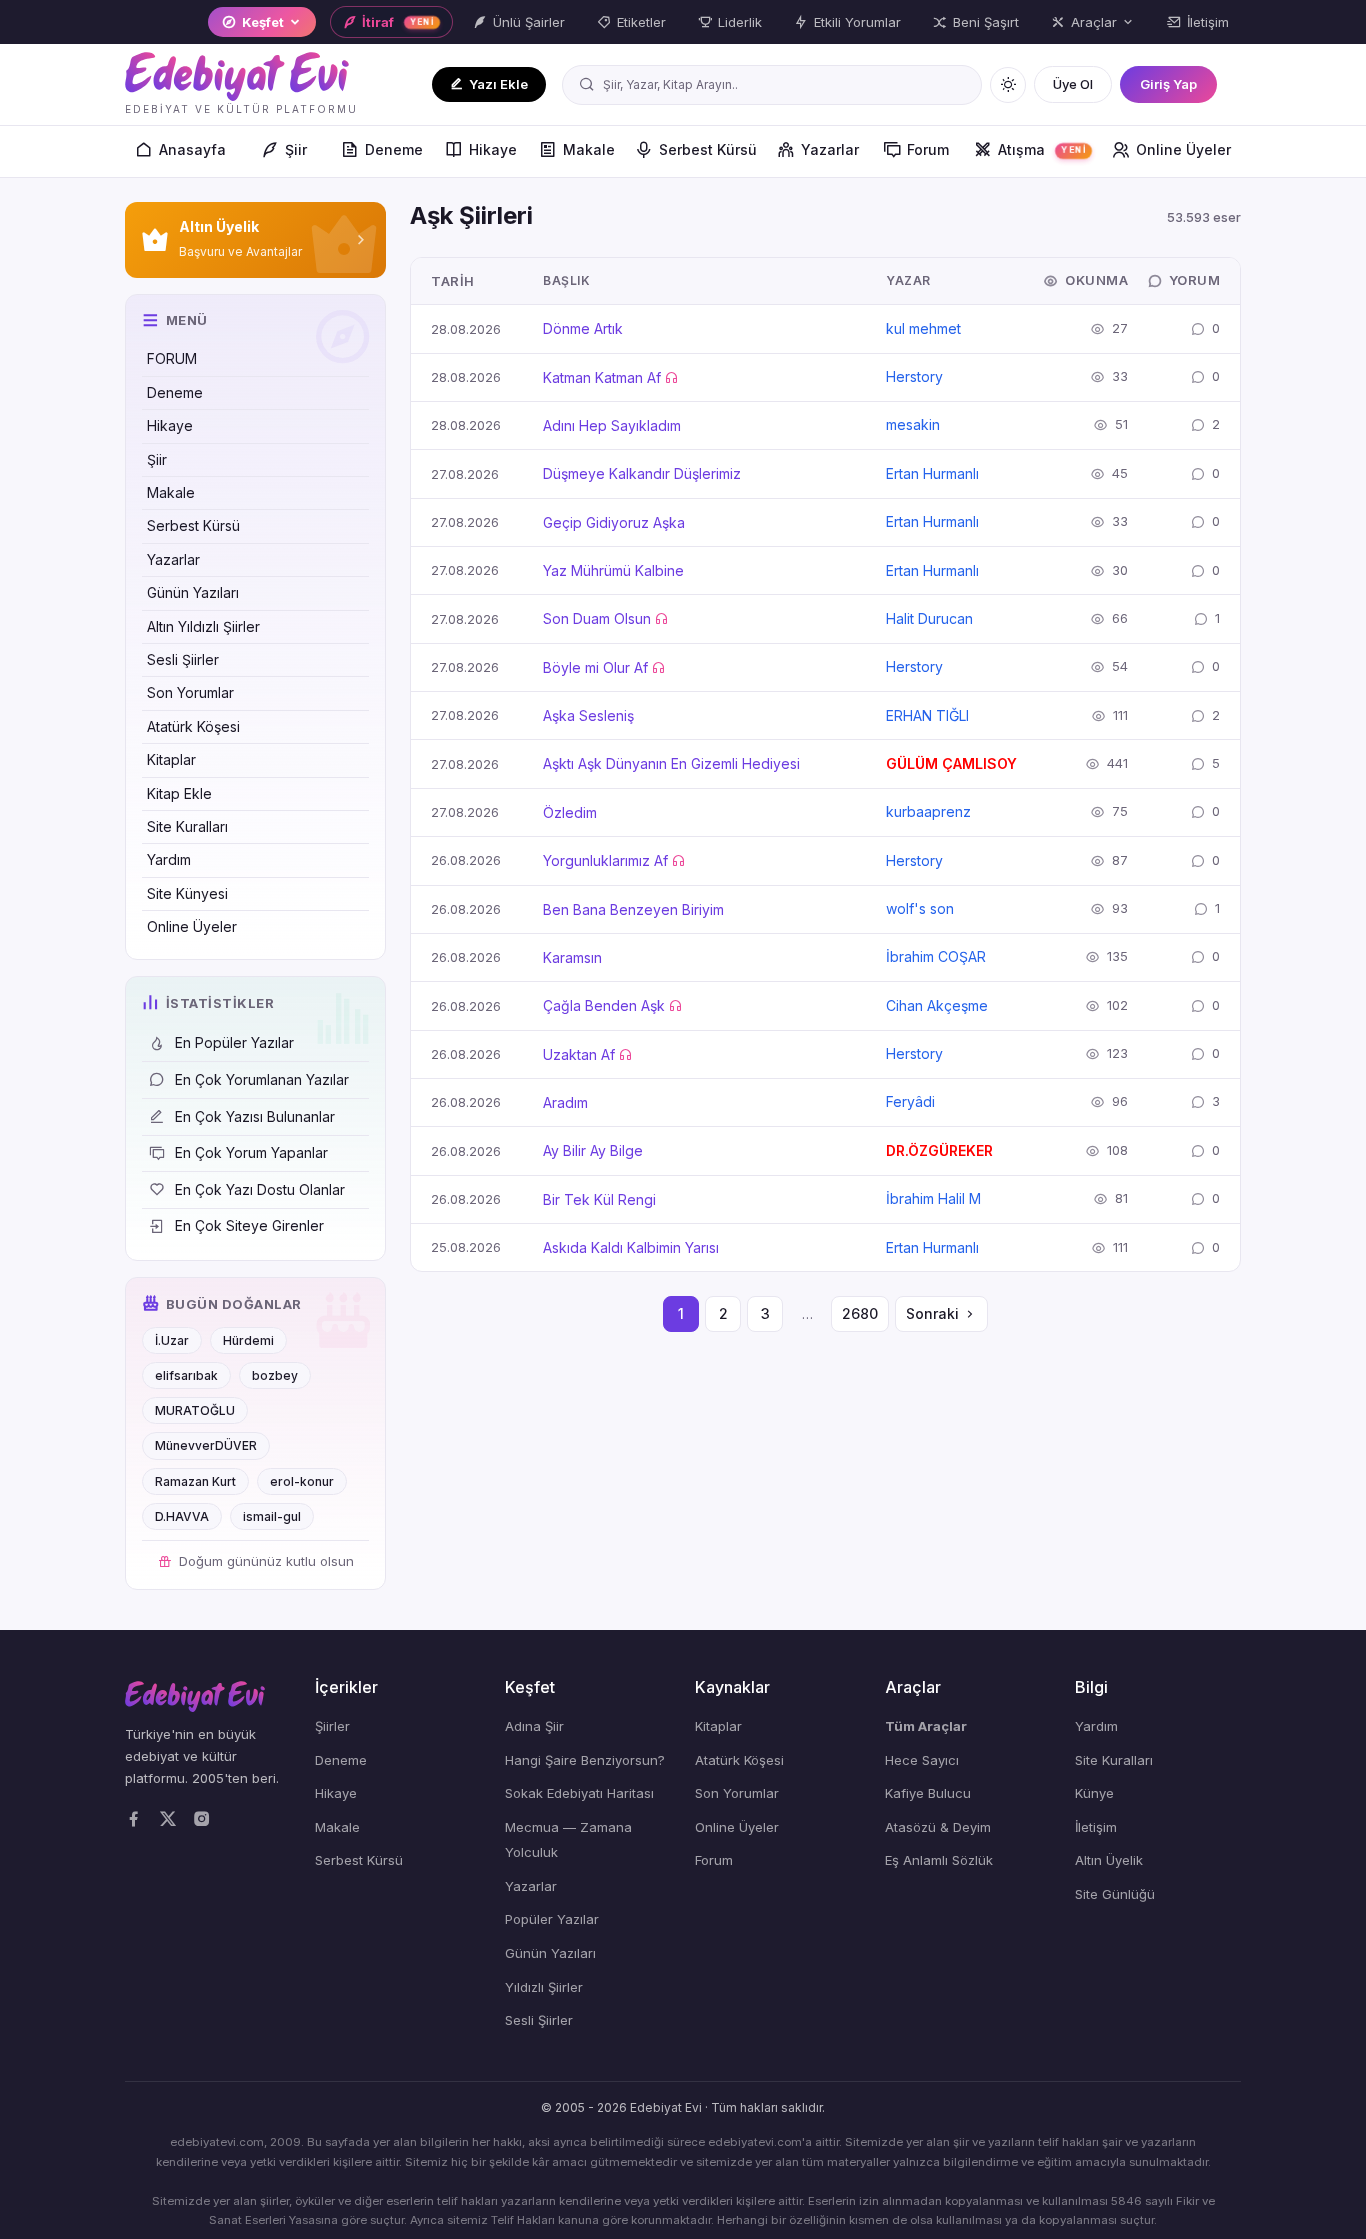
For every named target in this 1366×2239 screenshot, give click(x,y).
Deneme (394, 149)
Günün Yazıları (193, 592)
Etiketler (641, 22)
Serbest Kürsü (708, 149)
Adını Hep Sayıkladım (612, 425)
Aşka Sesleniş (588, 715)
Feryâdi (910, 1101)
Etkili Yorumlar (857, 22)
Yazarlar (830, 149)
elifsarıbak (186, 1375)
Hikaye (493, 149)
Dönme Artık (583, 328)
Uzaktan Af (579, 1054)
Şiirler (332, 1726)
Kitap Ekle (179, 793)
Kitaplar (171, 759)
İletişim (1208, 22)
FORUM (172, 358)
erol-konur (302, 1481)
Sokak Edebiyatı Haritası (579, 1793)
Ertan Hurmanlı (932, 473)
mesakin (913, 424)
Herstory (914, 376)
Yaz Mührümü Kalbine (613, 570)
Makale (589, 149)
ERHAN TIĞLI (927, 715)
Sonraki (932, 1313)
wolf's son (920, 908)
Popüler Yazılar (552, 1919)
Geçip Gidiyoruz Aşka (614, 522)
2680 (860, 1313)
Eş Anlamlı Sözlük (939, 1860)
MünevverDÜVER (206, 1445)
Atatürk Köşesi (193, 726)
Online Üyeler (1183, 149)
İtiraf (398, 22)
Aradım (565, 1102)
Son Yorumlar (190, 692)
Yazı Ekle (498, 84)
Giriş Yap (1168, 84)
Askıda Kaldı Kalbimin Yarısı (631, 1247)
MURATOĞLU (195, 1410)
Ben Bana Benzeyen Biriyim (633, 909)
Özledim (570, 812)
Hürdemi (248, 1340)
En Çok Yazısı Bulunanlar (255, 1116)
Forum (928, 149)
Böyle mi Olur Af (595, 667)
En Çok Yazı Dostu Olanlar (260, 1189)
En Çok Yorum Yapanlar (251, 1152)
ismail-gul (272, 1516)
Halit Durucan (929, 618)
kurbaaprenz (928, 811)
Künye (1094, 1793)
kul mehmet (923, 328)
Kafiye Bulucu (928, 1793)
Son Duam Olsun (597, 618)
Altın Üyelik (1109, 1860)
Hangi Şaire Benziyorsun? (585, 1760)
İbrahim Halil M (933, 1198)
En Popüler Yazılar (234, 1042)
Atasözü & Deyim (938, 1827)
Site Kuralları (187, 826)
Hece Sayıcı (922, 1760)
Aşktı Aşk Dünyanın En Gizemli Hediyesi (671, 763)
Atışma (1042, 149)
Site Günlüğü (1115, 1894)
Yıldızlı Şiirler (544, 1987)
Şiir (296, 149)
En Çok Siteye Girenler (249, 1225)
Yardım (169, 859)
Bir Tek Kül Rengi (599, 1199)
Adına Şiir (534, 1726)
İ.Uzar (172, 1340)
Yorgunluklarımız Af (605, 860)
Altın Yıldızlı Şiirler (203, 626)
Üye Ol (1073, 84)
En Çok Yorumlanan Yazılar (262, 1079)
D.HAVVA (182, 1516)
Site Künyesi (187, 893)
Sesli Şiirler (183, 659)
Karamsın (572, 957)
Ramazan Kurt (195, 1481)
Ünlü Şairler (529, 22)
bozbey (275, 1375)
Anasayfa (192, 149)
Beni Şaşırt (986, 22)
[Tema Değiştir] (1008, 85)
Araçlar (1094, 22)
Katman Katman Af (602, 377)
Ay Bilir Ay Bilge (593, 1150)
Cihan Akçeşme (937, 1005)
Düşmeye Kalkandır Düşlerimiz (642, 473)
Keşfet (263, 22)
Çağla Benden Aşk (604, 1005)
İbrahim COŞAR (936, 956)
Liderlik (740, 22)
